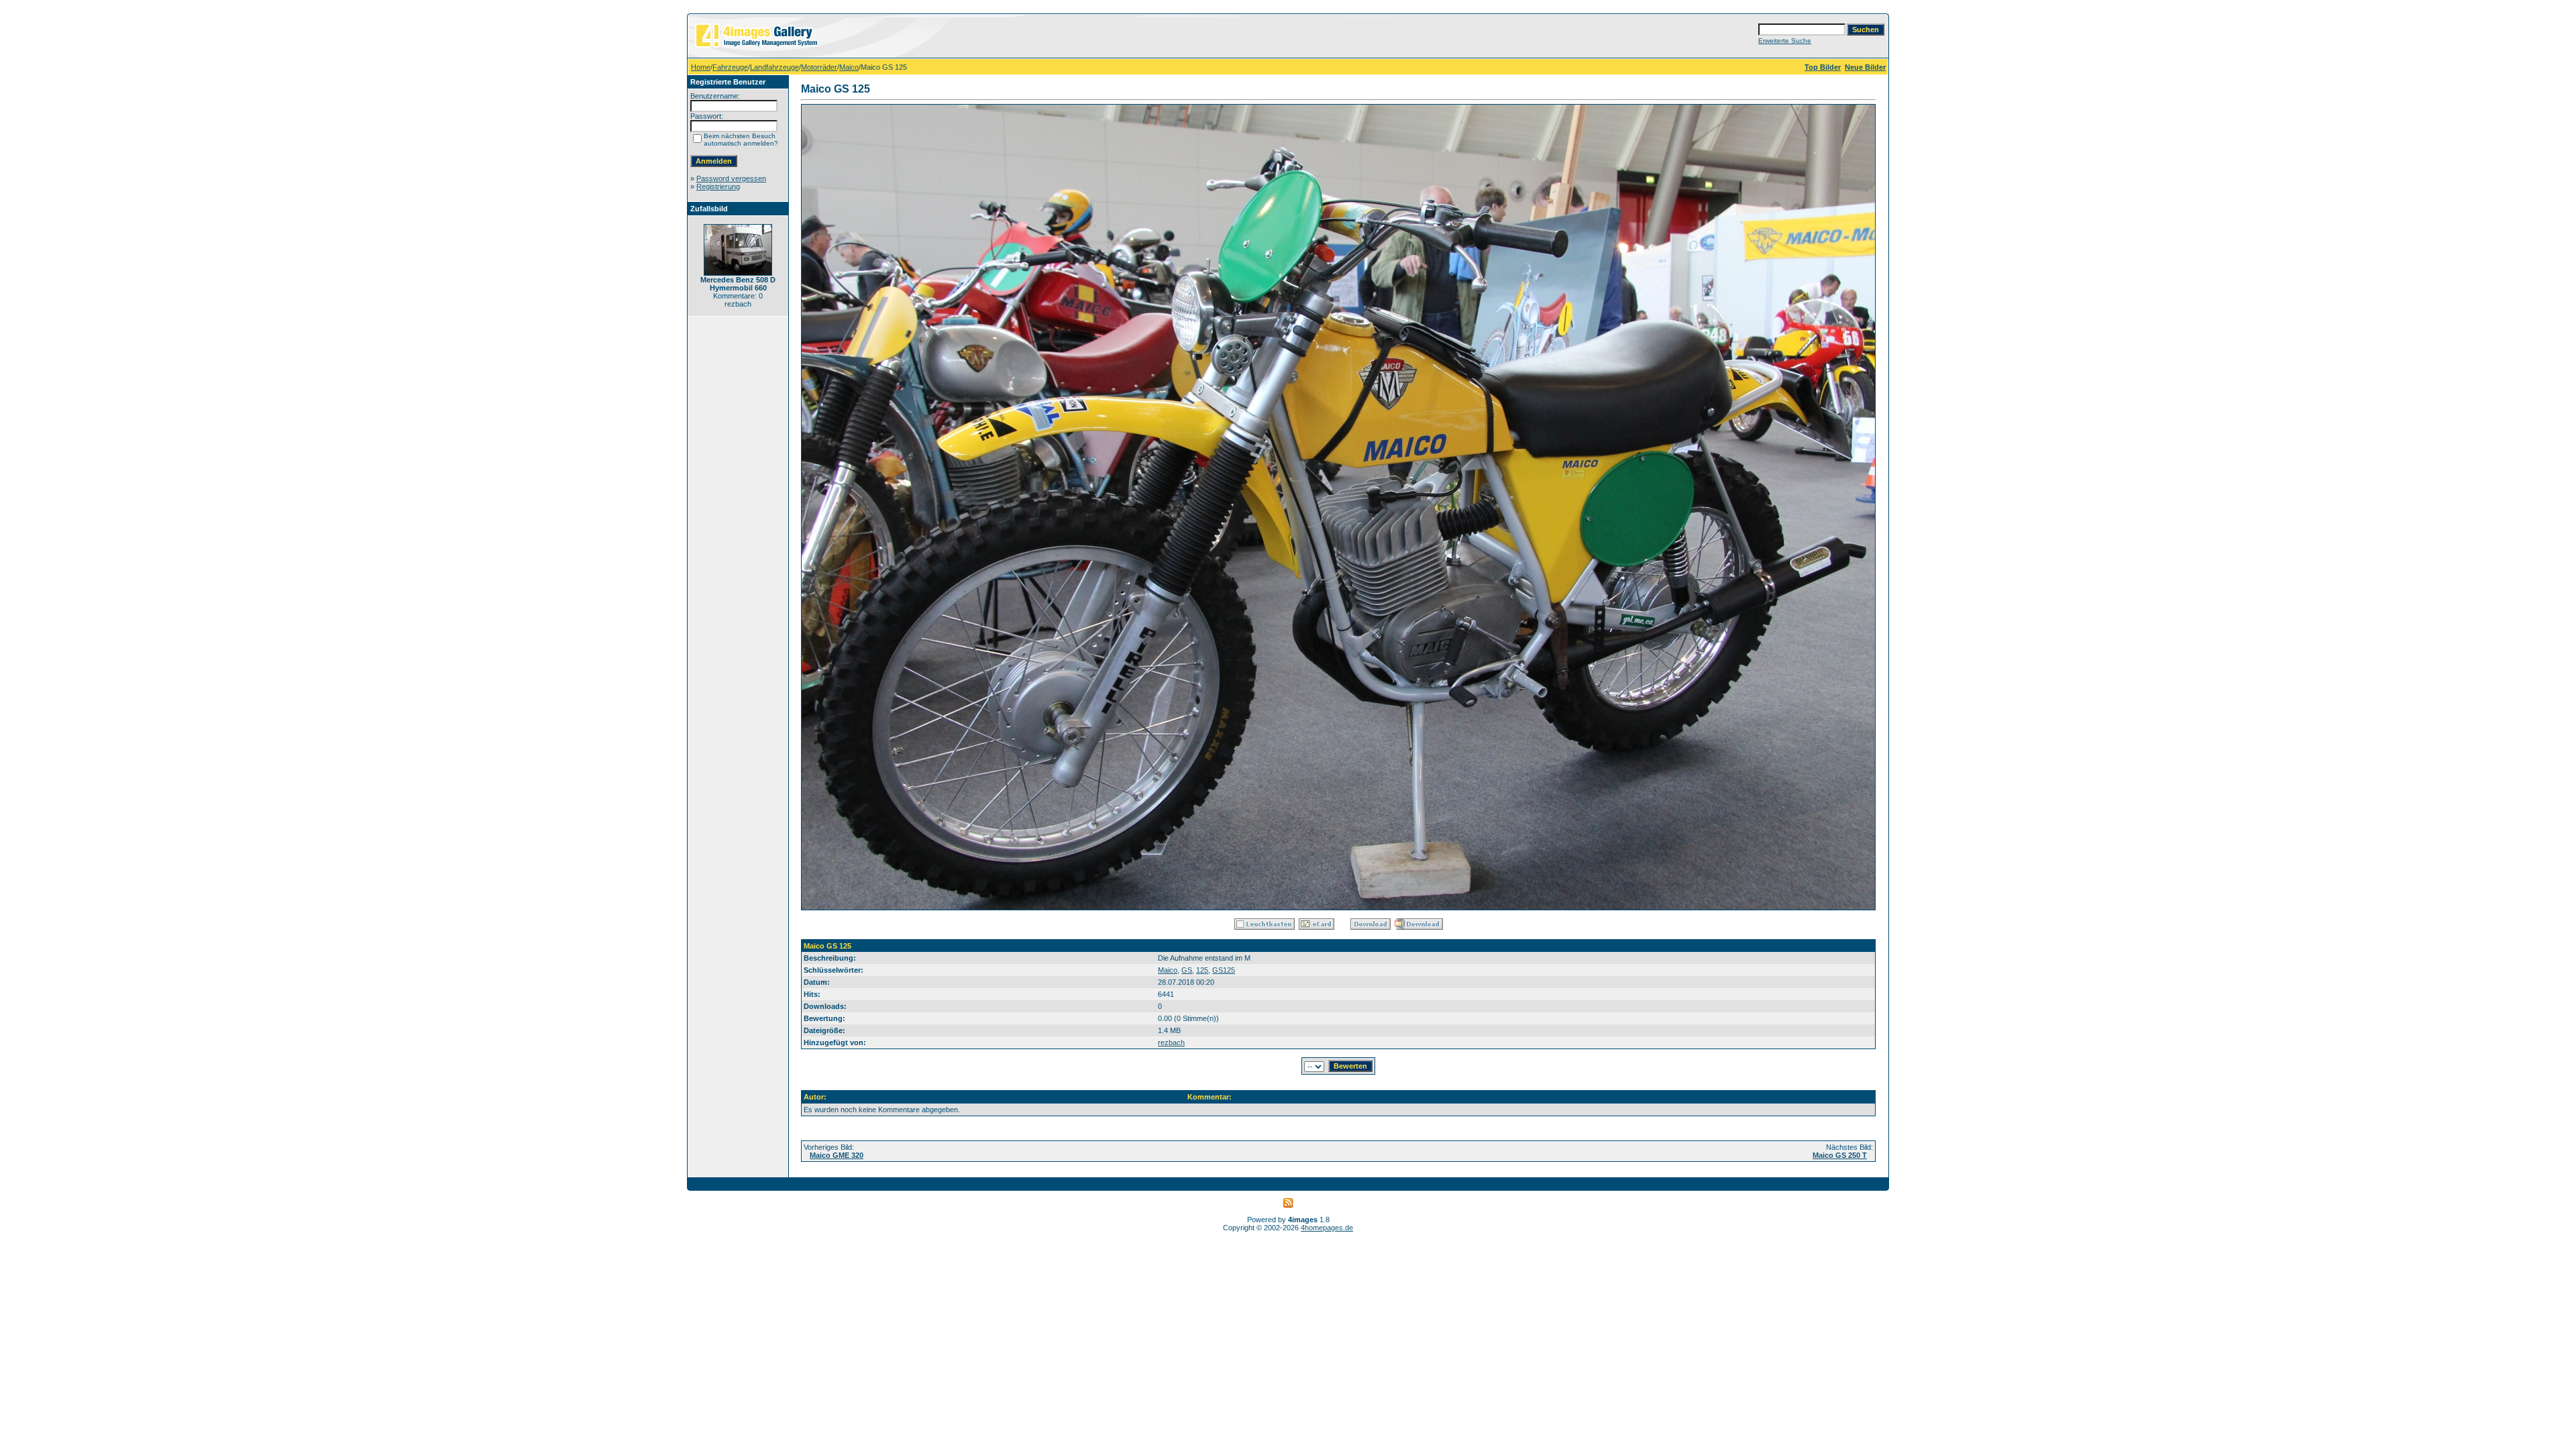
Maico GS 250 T (1840, 1155)
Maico (849, 67)
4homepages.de (1327, 1228)
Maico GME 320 (837, 1155)
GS (1187, 970)
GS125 (1224, 970)
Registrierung (718, 186)
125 (1202, 970)
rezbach (1171, 1042)
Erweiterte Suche (1785, 41)
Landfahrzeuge (774, 67)
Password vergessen (731, 178)
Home (701, 67)
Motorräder (819, 67)
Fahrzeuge (730, 67)
